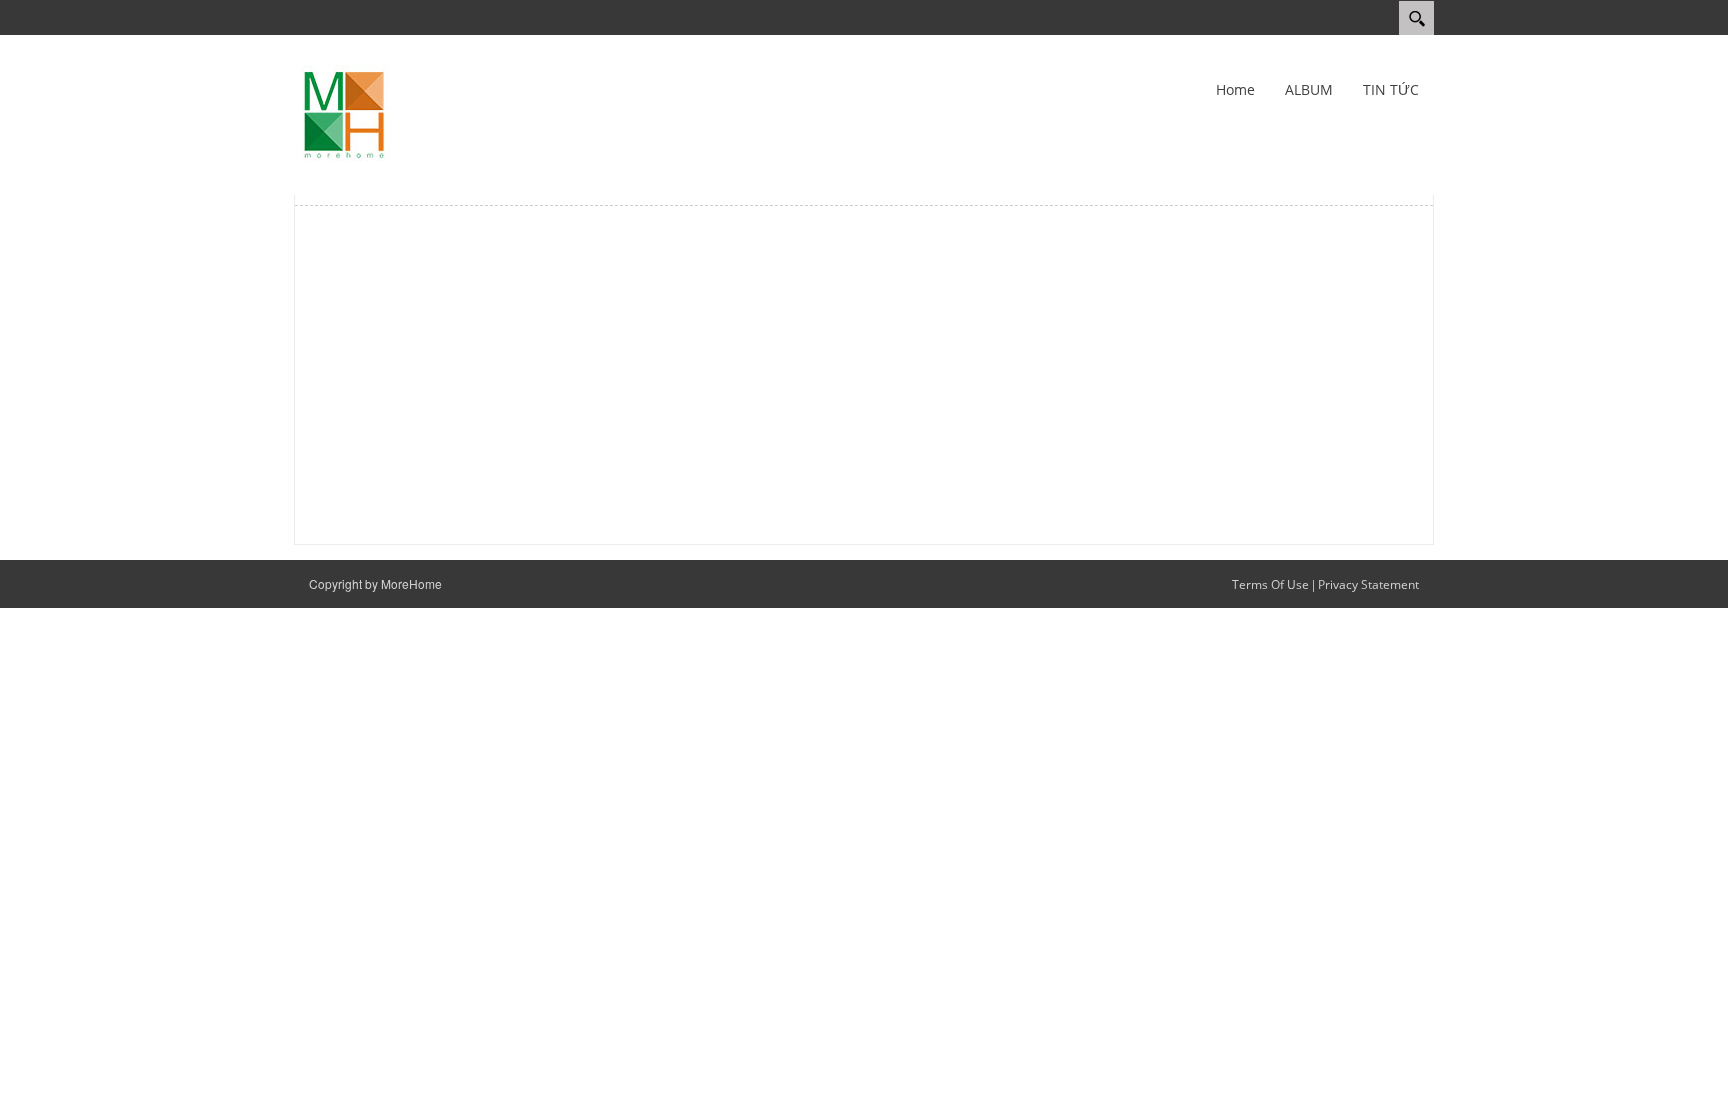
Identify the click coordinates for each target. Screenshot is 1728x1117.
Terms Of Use (1270, 584)
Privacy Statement (1368, 584)
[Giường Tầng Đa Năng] (344, 113)
